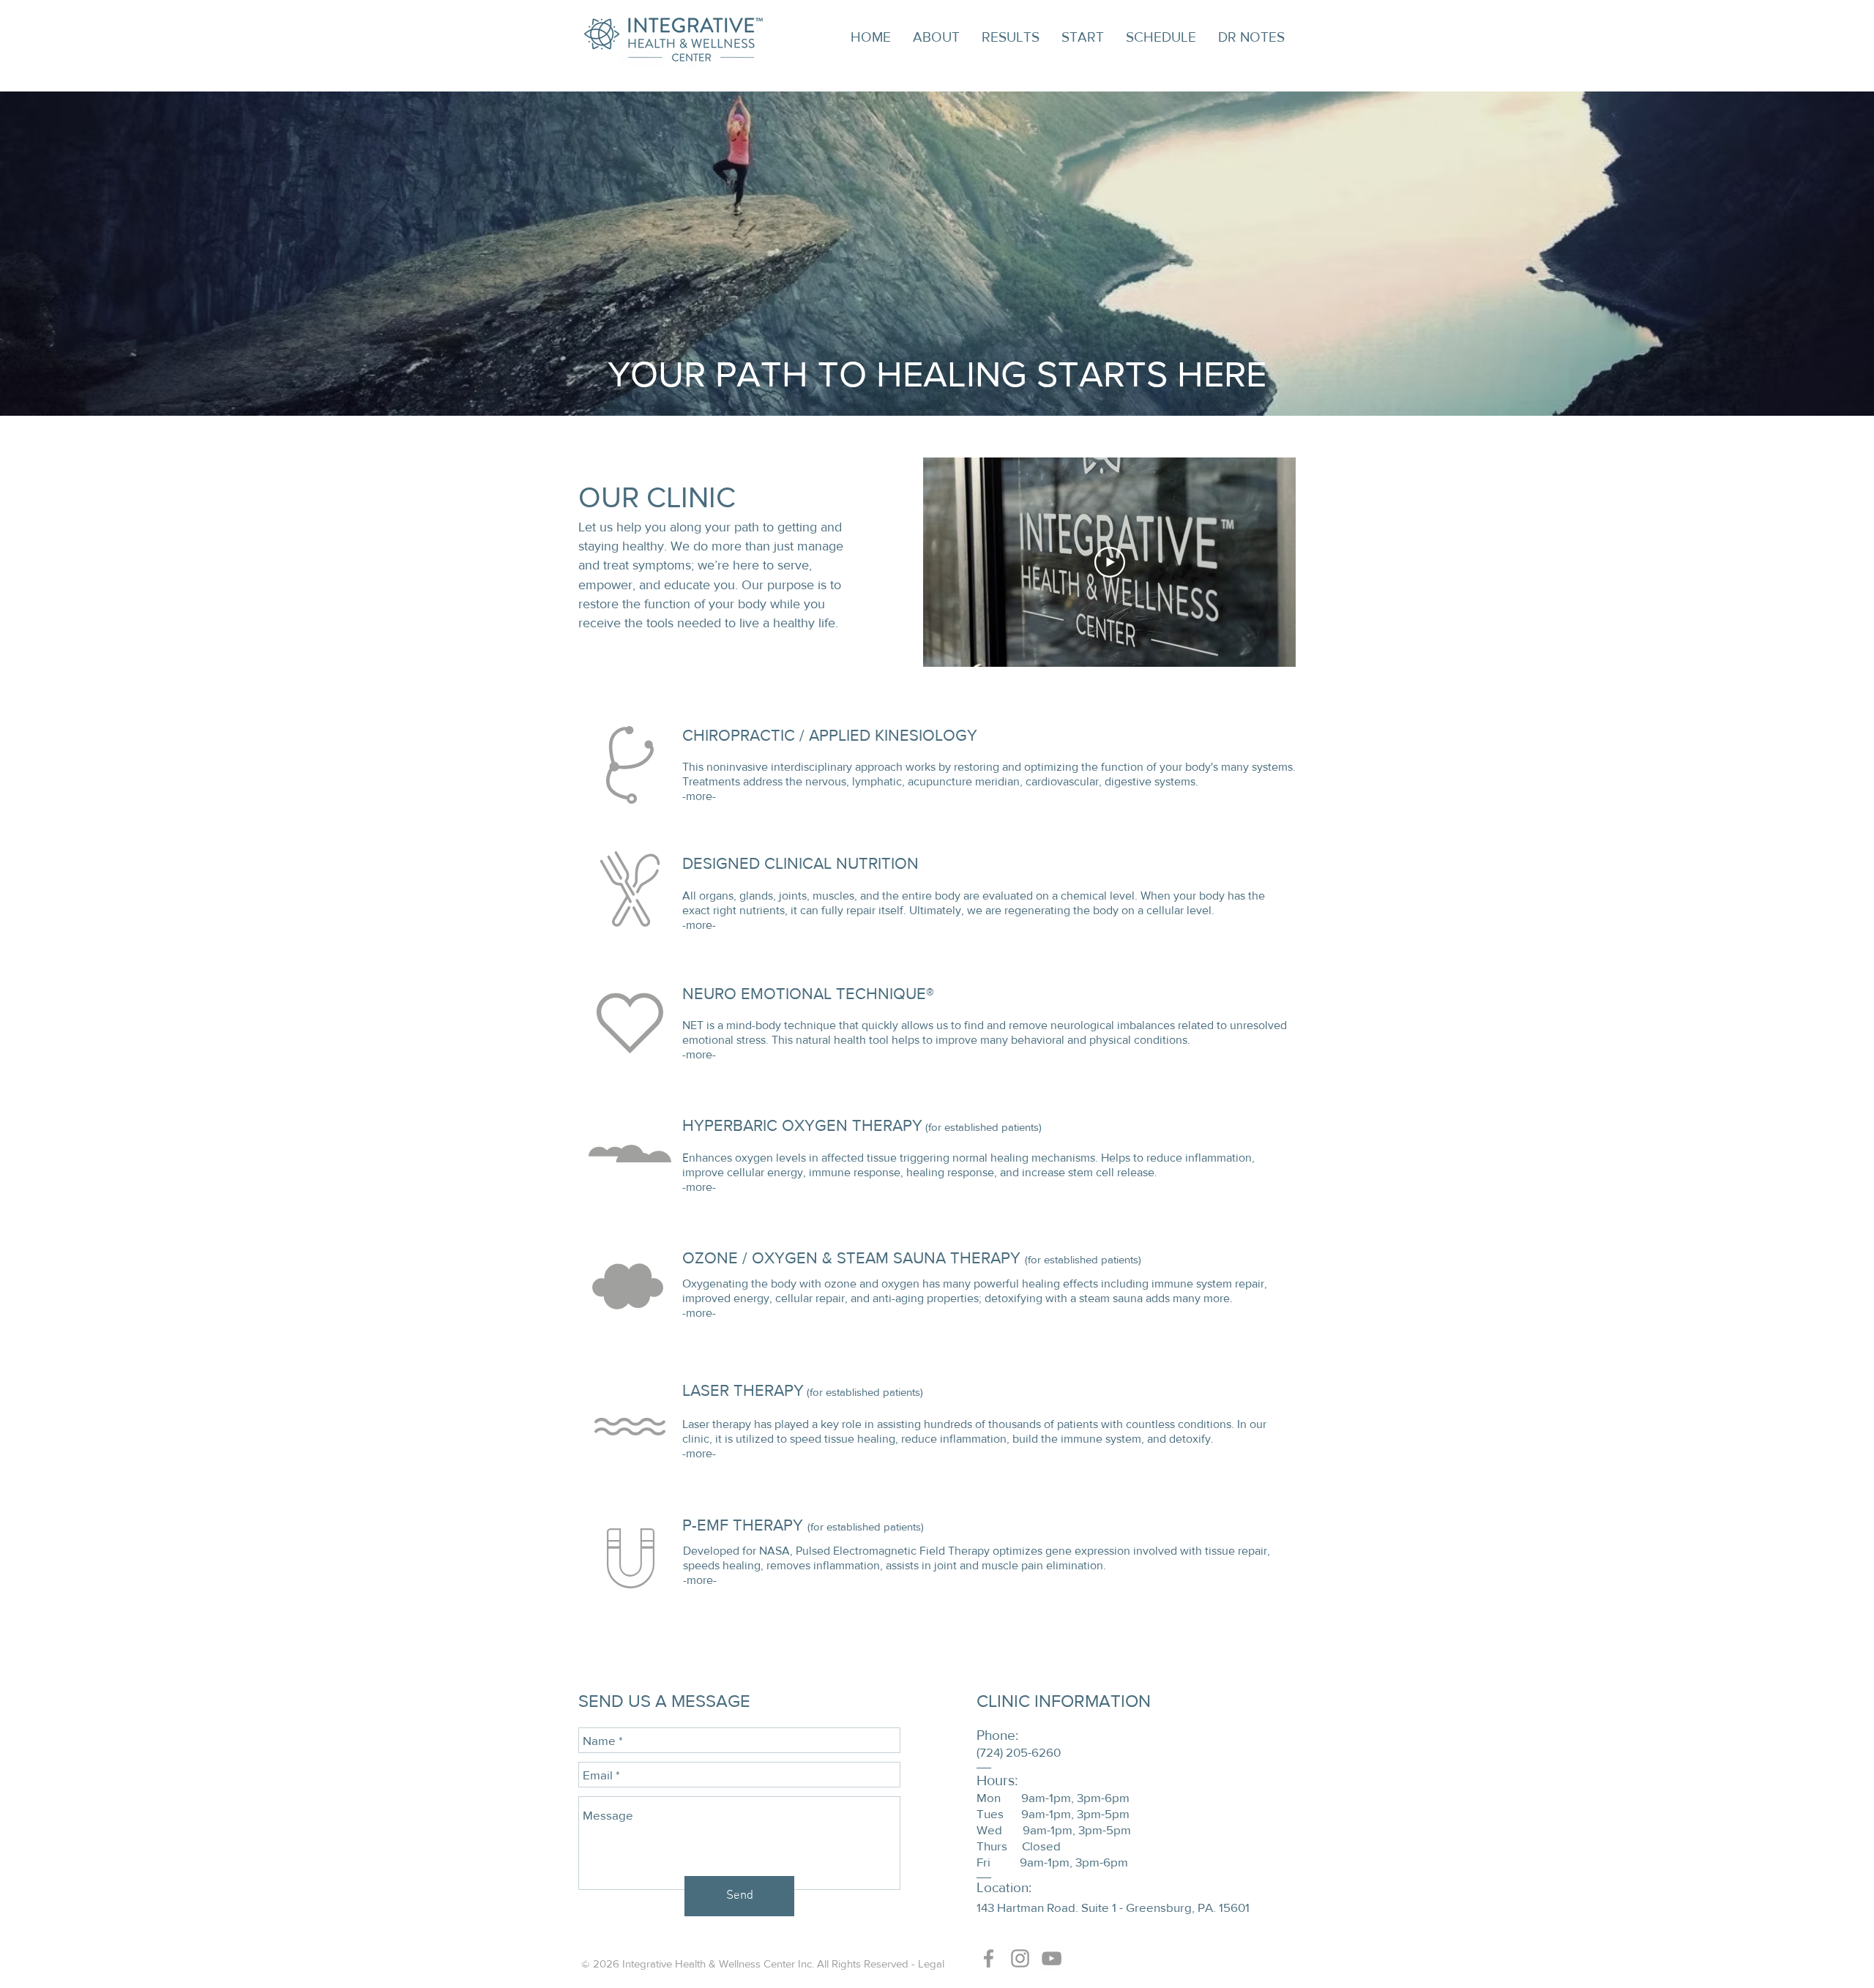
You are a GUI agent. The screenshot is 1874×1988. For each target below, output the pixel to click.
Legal (931, 1963)
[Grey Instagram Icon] (1020, 1958)
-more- (699, 925)
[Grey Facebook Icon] (989, 1958)
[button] (936, 37)
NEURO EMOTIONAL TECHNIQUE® (808, 994)
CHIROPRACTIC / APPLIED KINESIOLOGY (830, 735)
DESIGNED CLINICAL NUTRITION (800, 863)
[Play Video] (1110, 562)
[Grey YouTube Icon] (1052, 1958)
